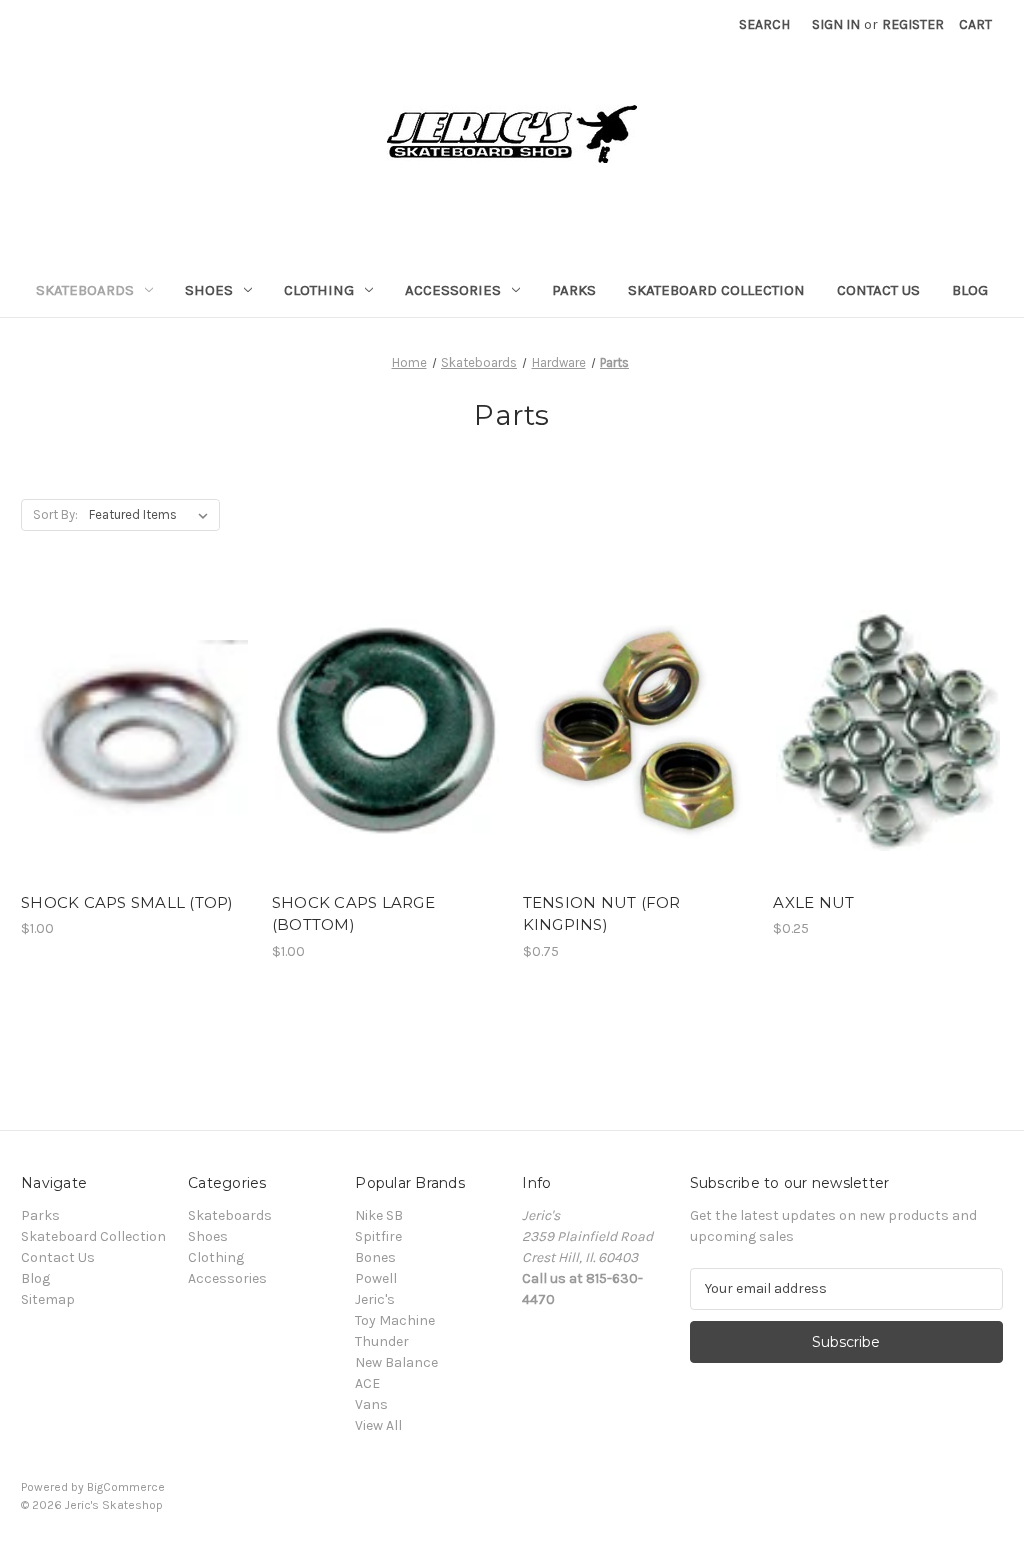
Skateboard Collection (716, 290)
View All (378, 1425)
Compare (129, 731)
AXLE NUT (813, 902)
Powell (376, 1278)
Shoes (209, 290)
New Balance (396, 1362)
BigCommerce (126, 1487)
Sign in (836, 24)
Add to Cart (135, 766)
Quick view (132, 695)
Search (764, 24)
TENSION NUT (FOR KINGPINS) (602, 914)
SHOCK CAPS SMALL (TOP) (127, 902)
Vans (371, 1404)
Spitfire (378, 1236)
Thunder (382, 1341)
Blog (970, 290)
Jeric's (375, 1299)
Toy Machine (395, 1320)
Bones (375, 1257)
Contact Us (878, 290)
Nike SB (379, 1215)
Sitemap (48, 1299)
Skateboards (85, 290)
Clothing (319, 290)
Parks (574, 290)
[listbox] (152, 515)
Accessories (453, 290)
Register (913, 24)
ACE (367, 1383)
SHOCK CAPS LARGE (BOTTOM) (353, 914)
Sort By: (55, 514)
